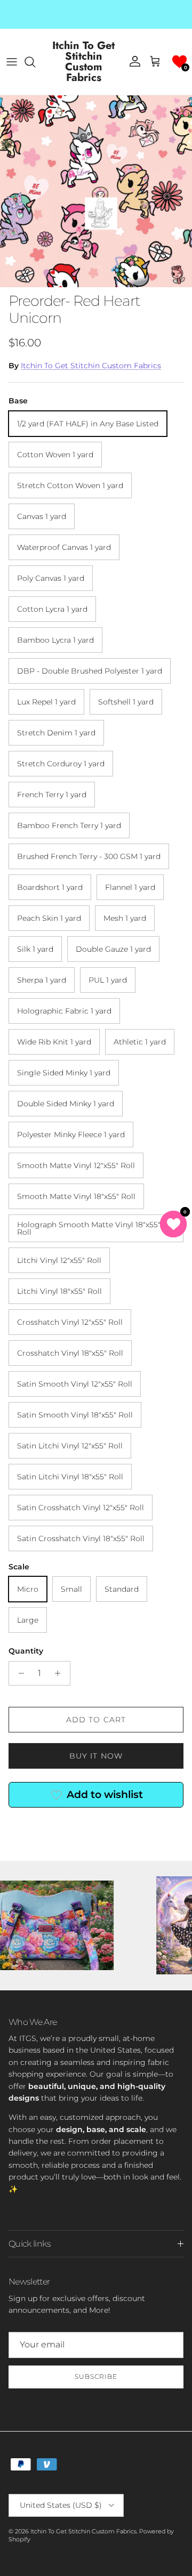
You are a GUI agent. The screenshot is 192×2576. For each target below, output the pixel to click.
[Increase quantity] (61, 1673)
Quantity (26, 1651)
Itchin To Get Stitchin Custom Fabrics (91, 366)
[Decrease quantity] (18, 1673)
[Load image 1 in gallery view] (96, 191)
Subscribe (96, 2376)
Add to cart (96, 1720)
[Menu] (12, 62)
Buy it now (96, 1756)
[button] (179, 62)
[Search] (35, 62)
